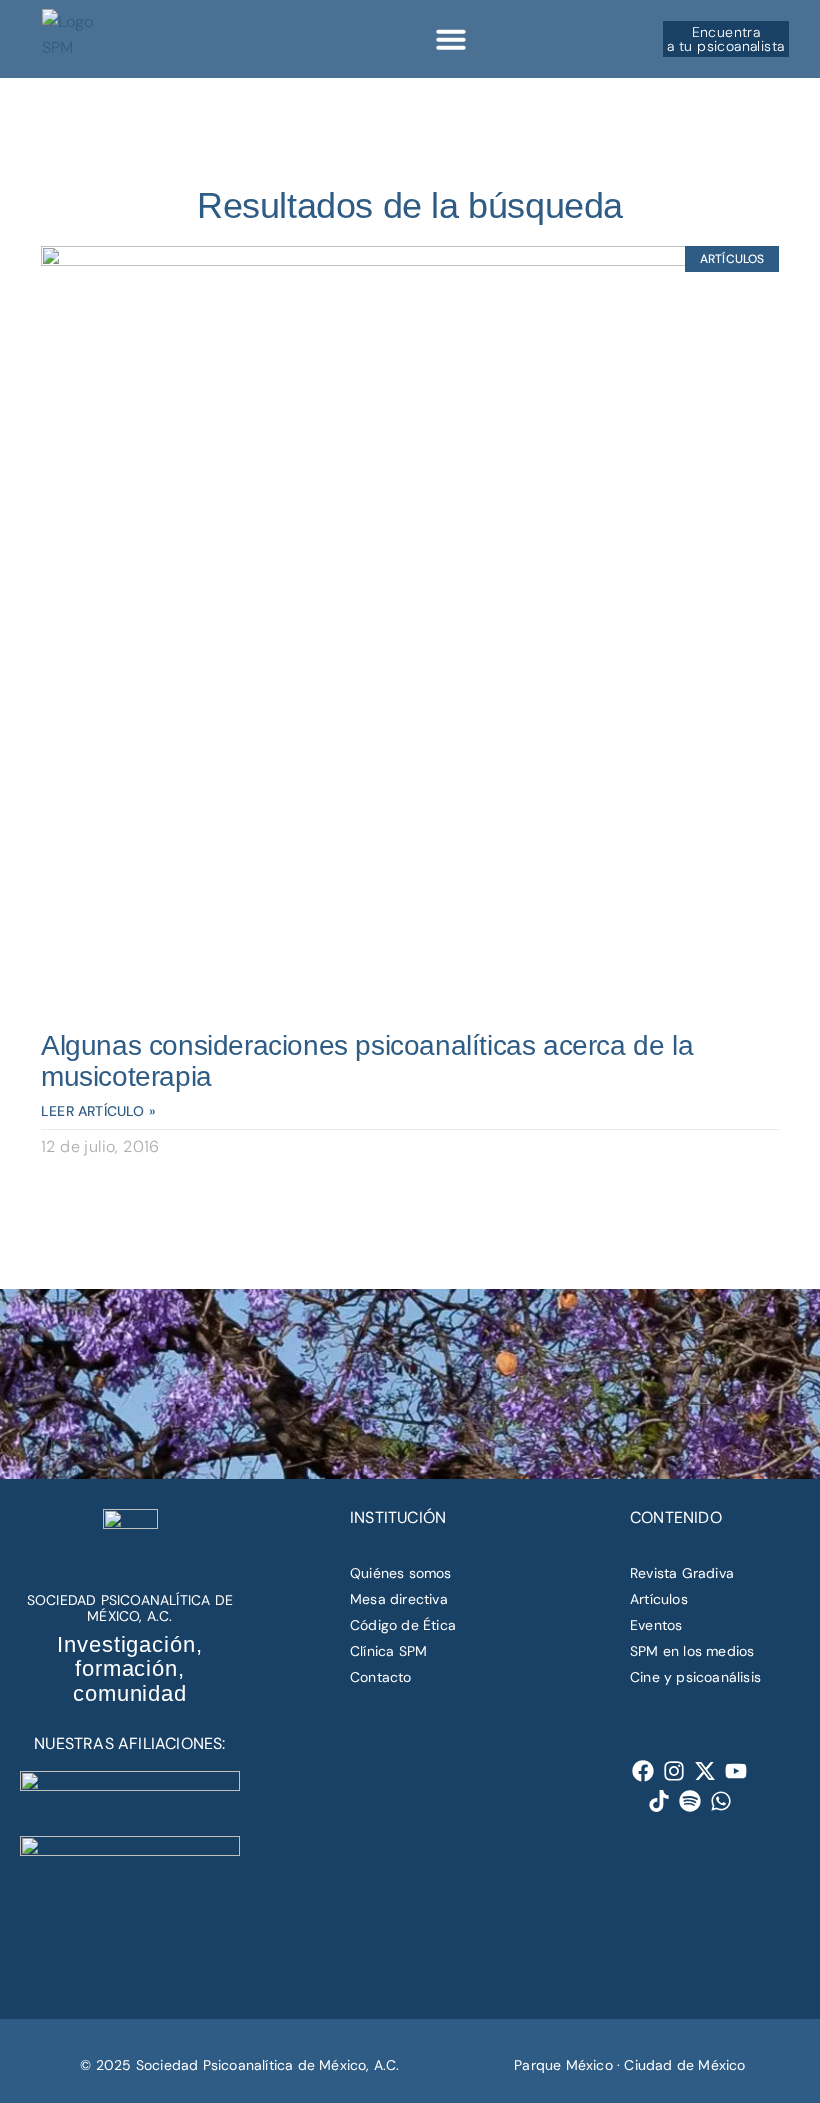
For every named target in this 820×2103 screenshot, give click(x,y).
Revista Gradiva (682, 1573)
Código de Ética (403, 1625)
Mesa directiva (399, 1599)
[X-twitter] (705, 1770)
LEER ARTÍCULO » (98, 1111)
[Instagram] (674, 1770)
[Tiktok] (659, 1801)
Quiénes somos (401, 1573)
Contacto (381, 1677)
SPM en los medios (692, 1651)
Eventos (656, 1625)
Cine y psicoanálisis (695, 1677)
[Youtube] (736, 1770)
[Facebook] (643, 1770)
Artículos (659, 1599)
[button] (451, 39)
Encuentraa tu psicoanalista (725, 39)
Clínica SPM (388, 1651)
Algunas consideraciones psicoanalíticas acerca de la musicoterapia (367, 1061)
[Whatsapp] (721, 1801)
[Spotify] (690, 1801)
